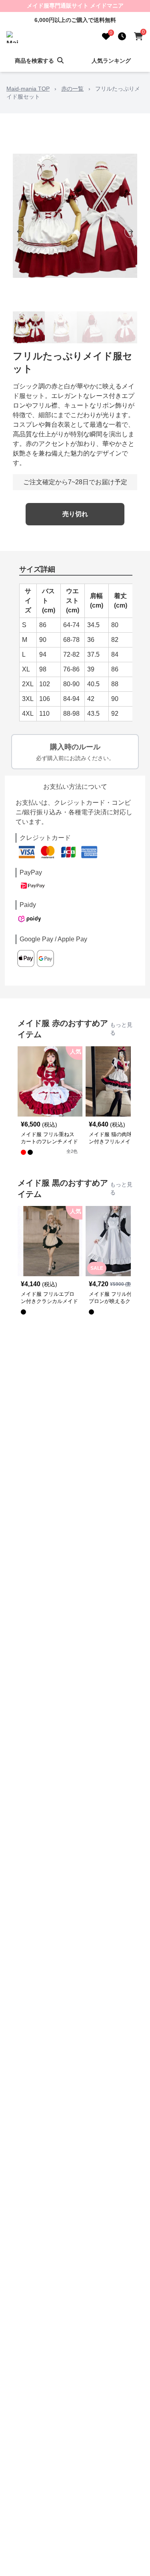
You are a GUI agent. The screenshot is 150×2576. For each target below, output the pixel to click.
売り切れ (75, 514)
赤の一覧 (72, 89)
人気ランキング (111, 61)
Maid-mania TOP (28, 89)
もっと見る (121, 1029)
